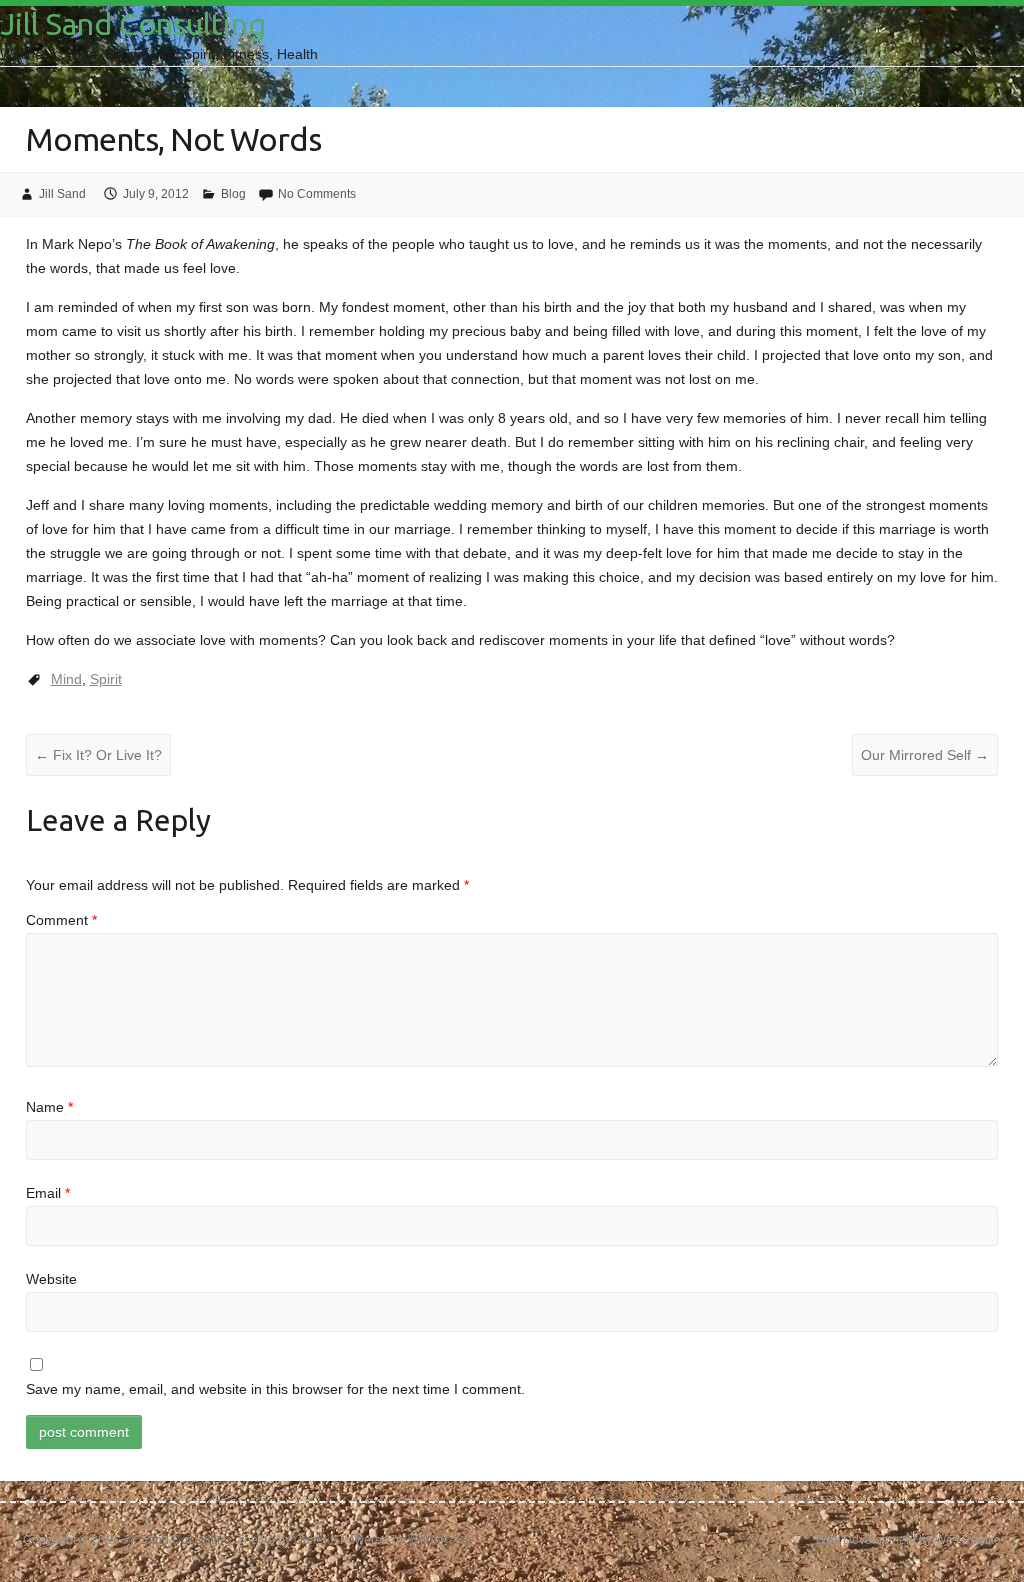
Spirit (106, 679)
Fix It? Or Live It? (98, 755)
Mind (66, 679)
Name (49, 1107)
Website (51, 1279)
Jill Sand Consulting (133, 24)
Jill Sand (62, 194)
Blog (233, 194)
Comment (61, 920)
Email (48, 1193)
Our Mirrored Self (925, 755)
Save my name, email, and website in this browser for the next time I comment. (275, 1389)
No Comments (317, 194)
